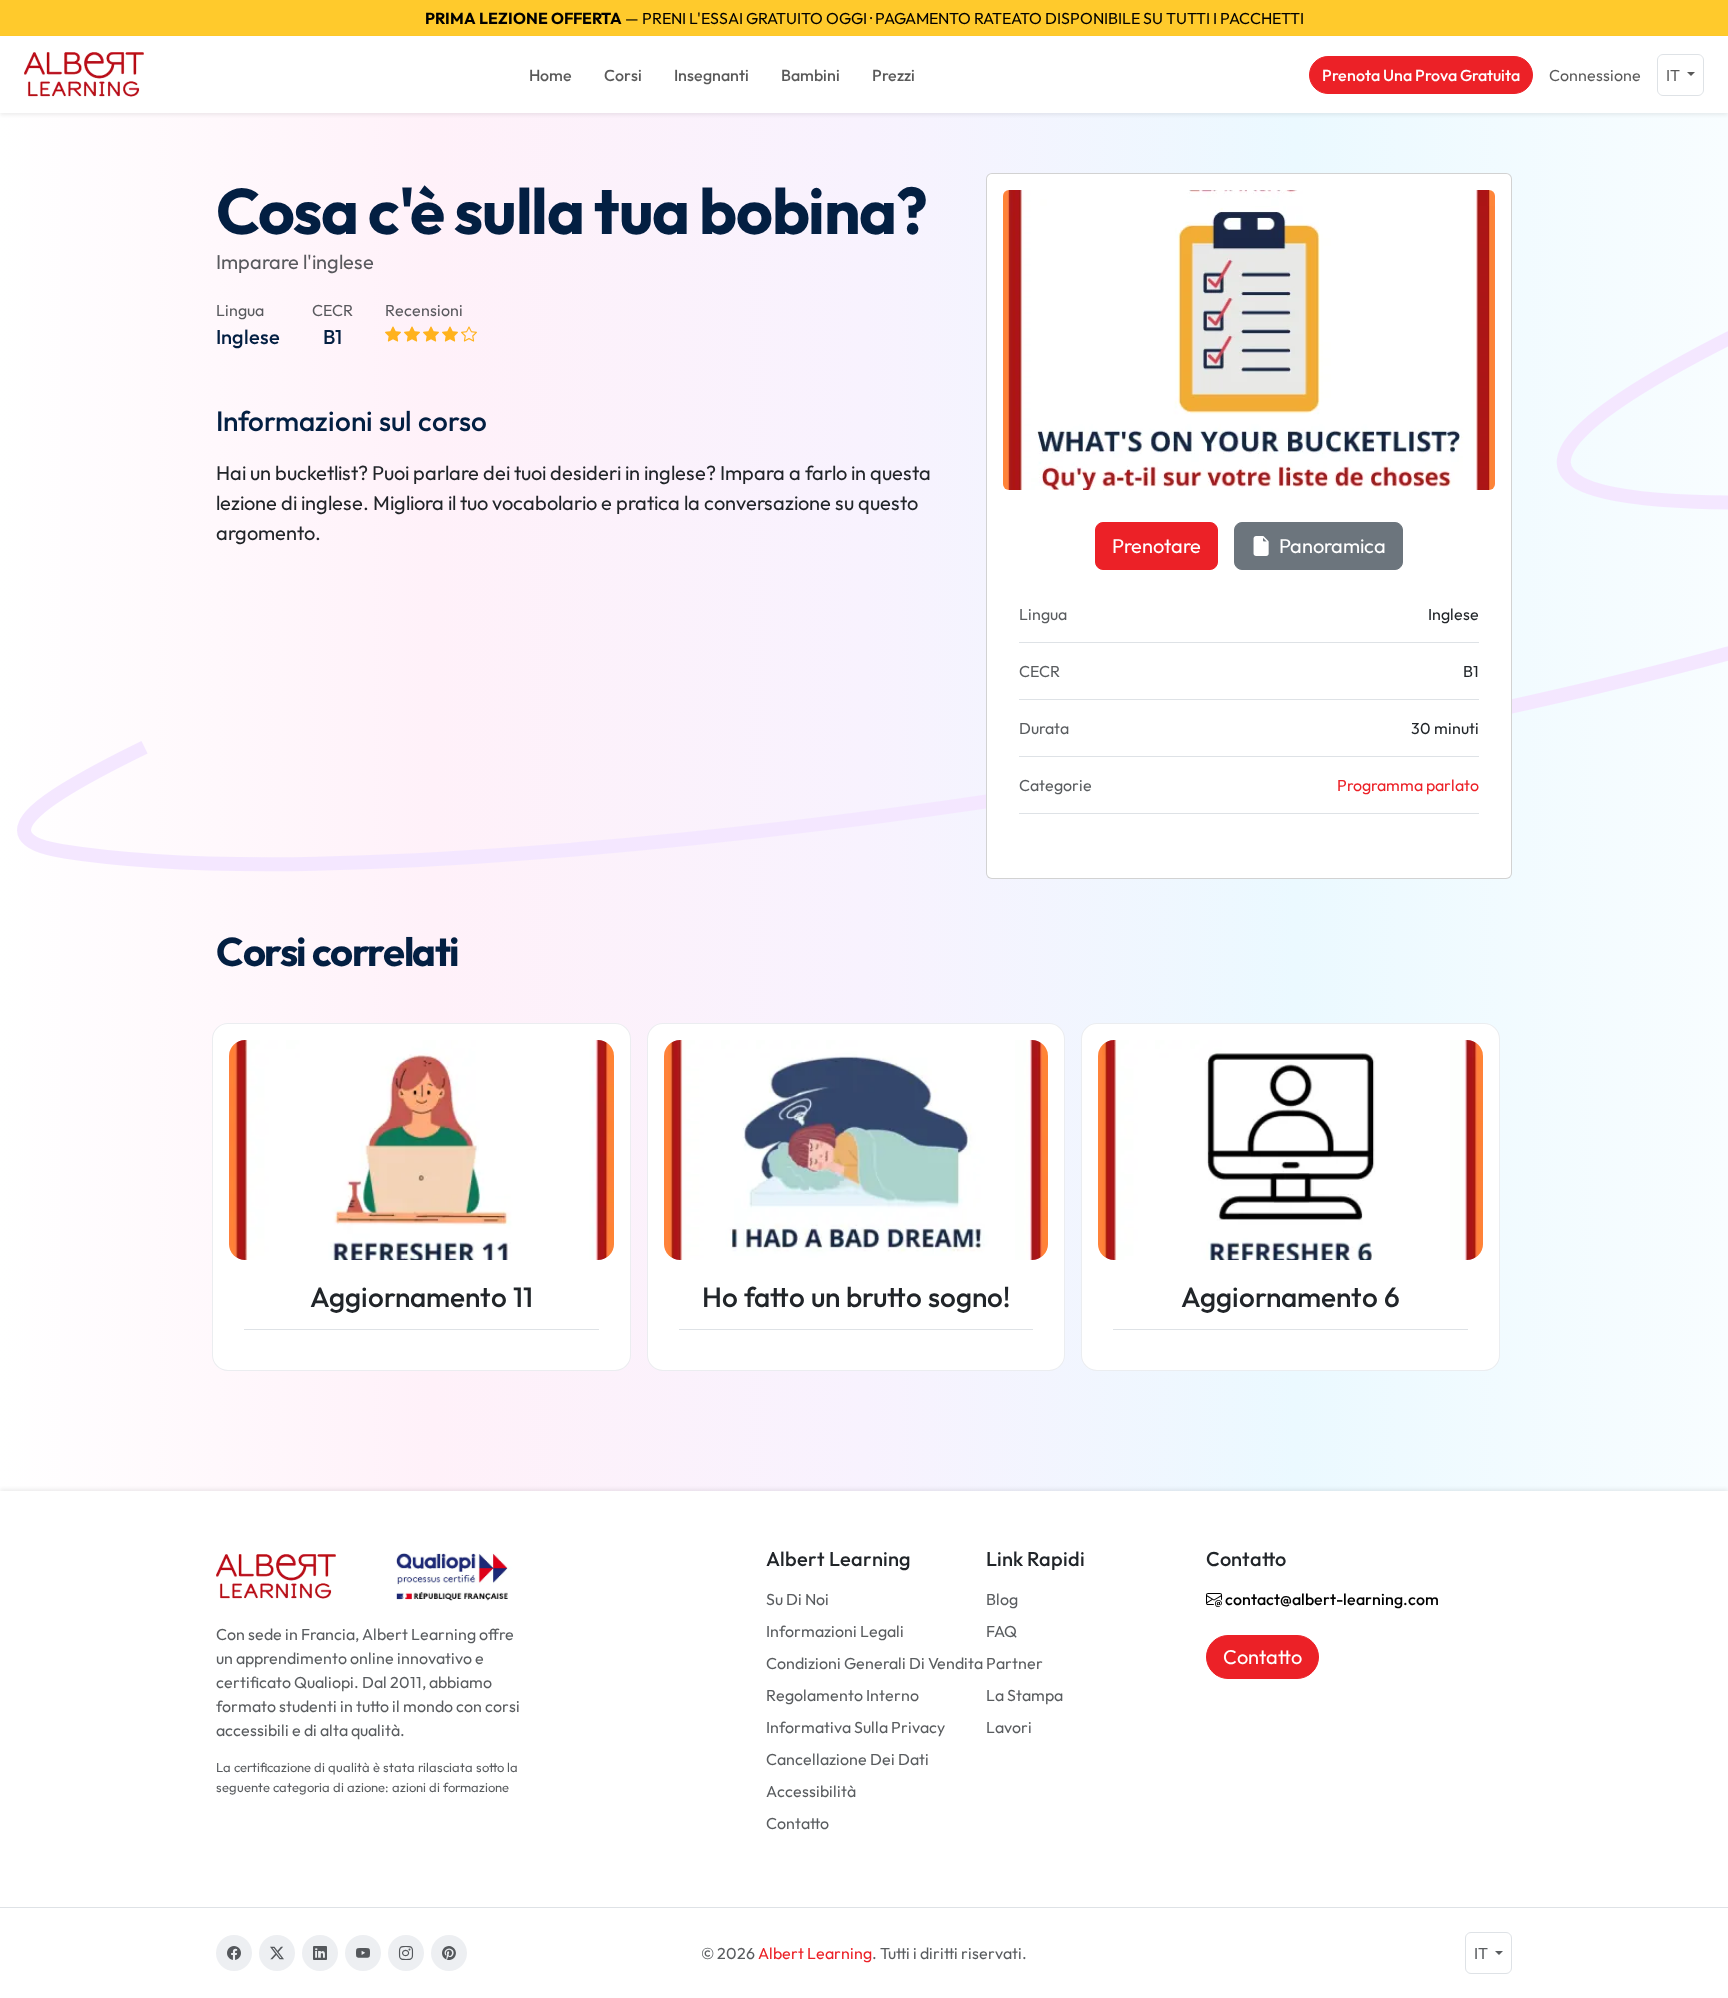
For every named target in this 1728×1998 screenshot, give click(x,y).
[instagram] (406, 1953)
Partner (1014, 1663)
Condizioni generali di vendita (874, 1663)
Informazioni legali (835, 1631)
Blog (1002, 1599)
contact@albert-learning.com (1330, 1599)
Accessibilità (811, 1791)
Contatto (797, 1823)
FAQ (1001, 1631)
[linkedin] (320, 1953)
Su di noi (797, 1599)
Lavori (1009, 1727)
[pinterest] (449, 1953)
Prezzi (893, 75)
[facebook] (234, 1953)
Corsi (623, 75)
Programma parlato (1408, 785)
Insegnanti (711, 75)
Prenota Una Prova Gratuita (1421, 75)
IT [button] (1674, 75)
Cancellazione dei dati (847, 1759)
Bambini (810, 75)
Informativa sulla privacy (855, 1727)
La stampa (1024, 1695)
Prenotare (1156, 545)
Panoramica (1330, 545)
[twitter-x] (277, 1953)
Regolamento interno (842, 1695)
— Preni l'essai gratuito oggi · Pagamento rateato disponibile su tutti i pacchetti (864, 18)
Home (550, 75)
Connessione (1595, 75)
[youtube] (363, 1953)
